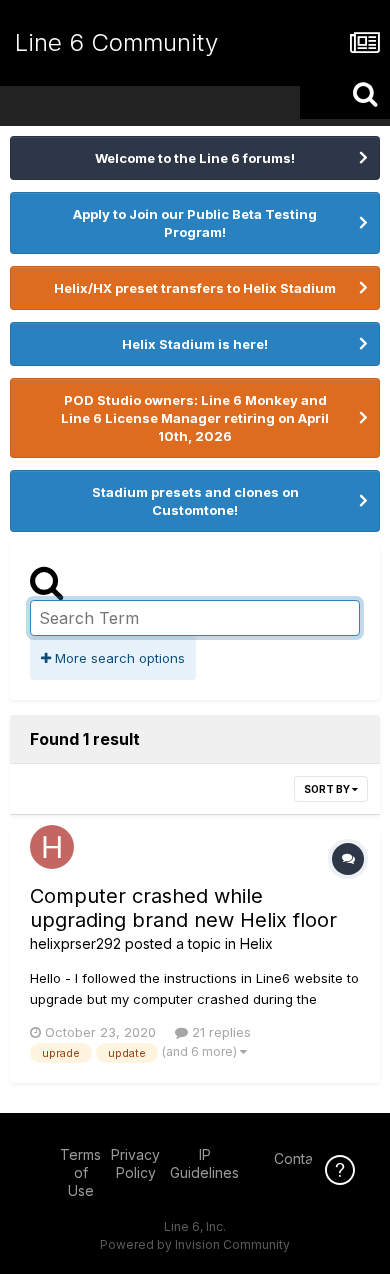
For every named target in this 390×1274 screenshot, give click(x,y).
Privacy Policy (135, 1163)
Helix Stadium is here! (195, 344)
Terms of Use (80, 1172)
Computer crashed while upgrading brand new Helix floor (183, 908)
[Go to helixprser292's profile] (52, 847)
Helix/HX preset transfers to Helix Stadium (195, 288)
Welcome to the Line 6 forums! (195, 158)
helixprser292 (75, 943)
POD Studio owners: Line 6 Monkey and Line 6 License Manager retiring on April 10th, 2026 (195, 418)
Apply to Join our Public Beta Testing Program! (195, 223)
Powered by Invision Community (195, 1244)
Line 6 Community (116, 42)
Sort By (328, 789)
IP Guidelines (204, 1163)
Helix (256, 943)
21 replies (219, 1032)
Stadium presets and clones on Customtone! (195, 501)
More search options (118, 658)
